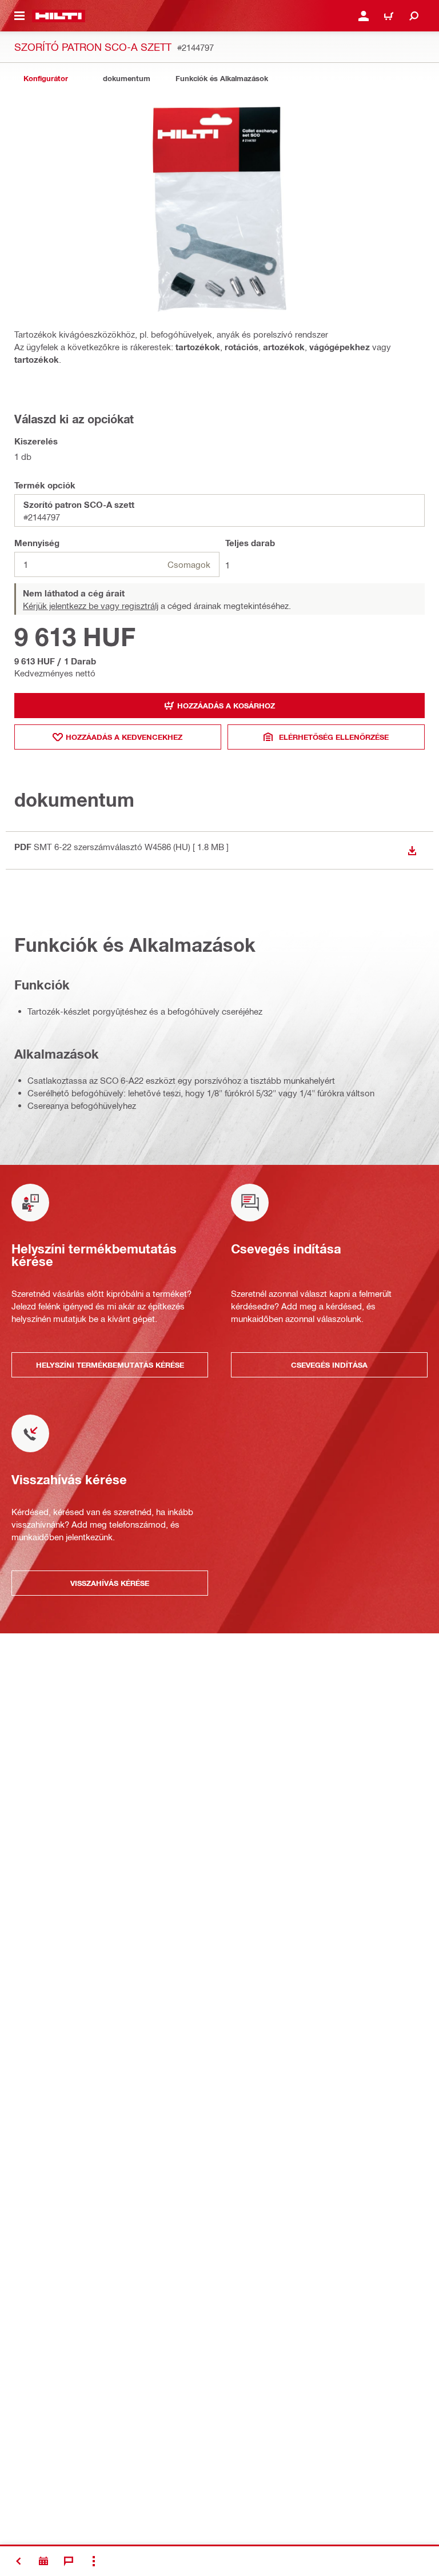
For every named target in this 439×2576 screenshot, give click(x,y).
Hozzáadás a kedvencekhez (124, 737)
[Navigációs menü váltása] (19, 16)
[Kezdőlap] (59, 16)
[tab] (46, 79)
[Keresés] (414, 16)
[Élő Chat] (69, 2561)
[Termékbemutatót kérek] (43, 2561)
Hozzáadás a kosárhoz (226, 706)
